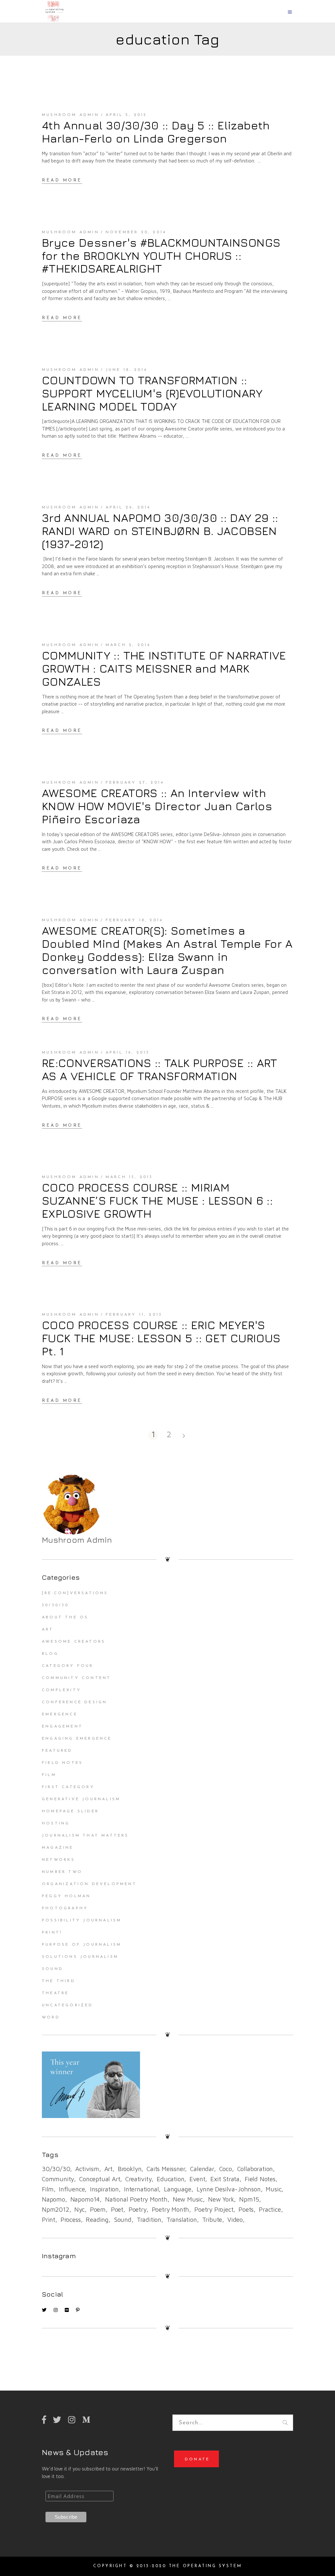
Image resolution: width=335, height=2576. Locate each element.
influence (72, 2189)
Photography (65, 1908)
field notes (260, 2179)
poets (246, 2209)
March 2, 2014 (128, 645)
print (49, 2220)
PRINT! (52, 1933)
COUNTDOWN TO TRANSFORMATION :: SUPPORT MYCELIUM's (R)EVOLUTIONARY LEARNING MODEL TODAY (152, 393)
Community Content (76, 1678)
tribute (212, 2220)
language (177, 2189)
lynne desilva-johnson (229, 2189)
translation (182, 2220)
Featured (57, 1751)
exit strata (225, 2179)
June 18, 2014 (127, 370)
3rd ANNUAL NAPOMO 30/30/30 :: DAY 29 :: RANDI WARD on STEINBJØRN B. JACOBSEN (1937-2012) (160, 531)
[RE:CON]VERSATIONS (75, 1593)
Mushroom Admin (71, 115)
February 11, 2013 (134, 1315)
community (58, 2179)
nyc (79, 2209)
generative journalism (81, 1799)
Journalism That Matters (85, 1836)
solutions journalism (80, 1957)
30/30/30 (55, 1605)
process (71, 2220)
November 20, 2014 (136, 232)
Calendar (202, 2169)
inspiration (104, 2189)
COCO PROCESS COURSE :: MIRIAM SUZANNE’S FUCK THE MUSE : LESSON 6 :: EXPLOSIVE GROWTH (157, 1200)
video (235, 2220)
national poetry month (136, 2199)
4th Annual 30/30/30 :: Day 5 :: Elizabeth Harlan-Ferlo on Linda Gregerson (156, 132)
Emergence (60, 1714)
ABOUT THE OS (65, 1617)
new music (188, 2199)
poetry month (171, 2209)
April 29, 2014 (128, 507)
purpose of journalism (82, 1945)
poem (98, 2209)
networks (59, 1860)
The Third (59, 1981)
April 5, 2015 (126, 115)
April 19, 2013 (128, 1053)
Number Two (62, 1872)
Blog (50, 1654)
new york (221, 2199)
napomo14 (85, 2199)
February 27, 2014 (135, 783)
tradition (149, 2220)
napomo (53, 2199)
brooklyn (130, 2169)
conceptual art (100, 2179)
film (48, 2189)
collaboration (255, 2169)
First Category (68, 1787)
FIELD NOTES (62, 1763)
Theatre (55, 1993)
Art (48, 1630)
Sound (53, 1969)
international (141, 2189)
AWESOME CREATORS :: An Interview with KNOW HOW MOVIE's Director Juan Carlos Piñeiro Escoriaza (157, 806)
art (108, 2169)
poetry (138, 2209)
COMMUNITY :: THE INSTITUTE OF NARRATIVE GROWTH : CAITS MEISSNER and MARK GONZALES (164, 668)
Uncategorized (68, 2005)
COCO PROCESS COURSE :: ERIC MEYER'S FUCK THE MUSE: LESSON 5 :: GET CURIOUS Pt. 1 (161, 1338)
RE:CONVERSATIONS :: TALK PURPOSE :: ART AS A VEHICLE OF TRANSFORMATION (160, 1069)
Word (51, 2017)
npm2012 (56, 2209)
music (273, 2189)
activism (87, 2169)
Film (49, 1775)
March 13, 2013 (129, 1177)
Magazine (58, 1848)
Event (197, 2179)
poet (117, 2209)
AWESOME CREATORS (74, 1642)
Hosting (56, 1823)
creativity (138, 2179)
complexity (62, 1690)
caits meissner (166, 2169)
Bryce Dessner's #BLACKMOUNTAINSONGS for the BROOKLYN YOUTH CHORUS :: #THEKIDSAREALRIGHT (161, 256)
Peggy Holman (66, 1896)
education (170, 2179)
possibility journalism (82, 1920)
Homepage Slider (70, 1811)
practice (270, 2209)
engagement (62, 1727)
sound (123, 2220)
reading (97, 2220)
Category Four (68, 1666)
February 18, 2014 (134, 920)
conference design (74, 1702)
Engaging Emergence (77, 1739)
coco (226, 2169)
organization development (89, 1884)
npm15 (249, 2199)
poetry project (214, 2209)
